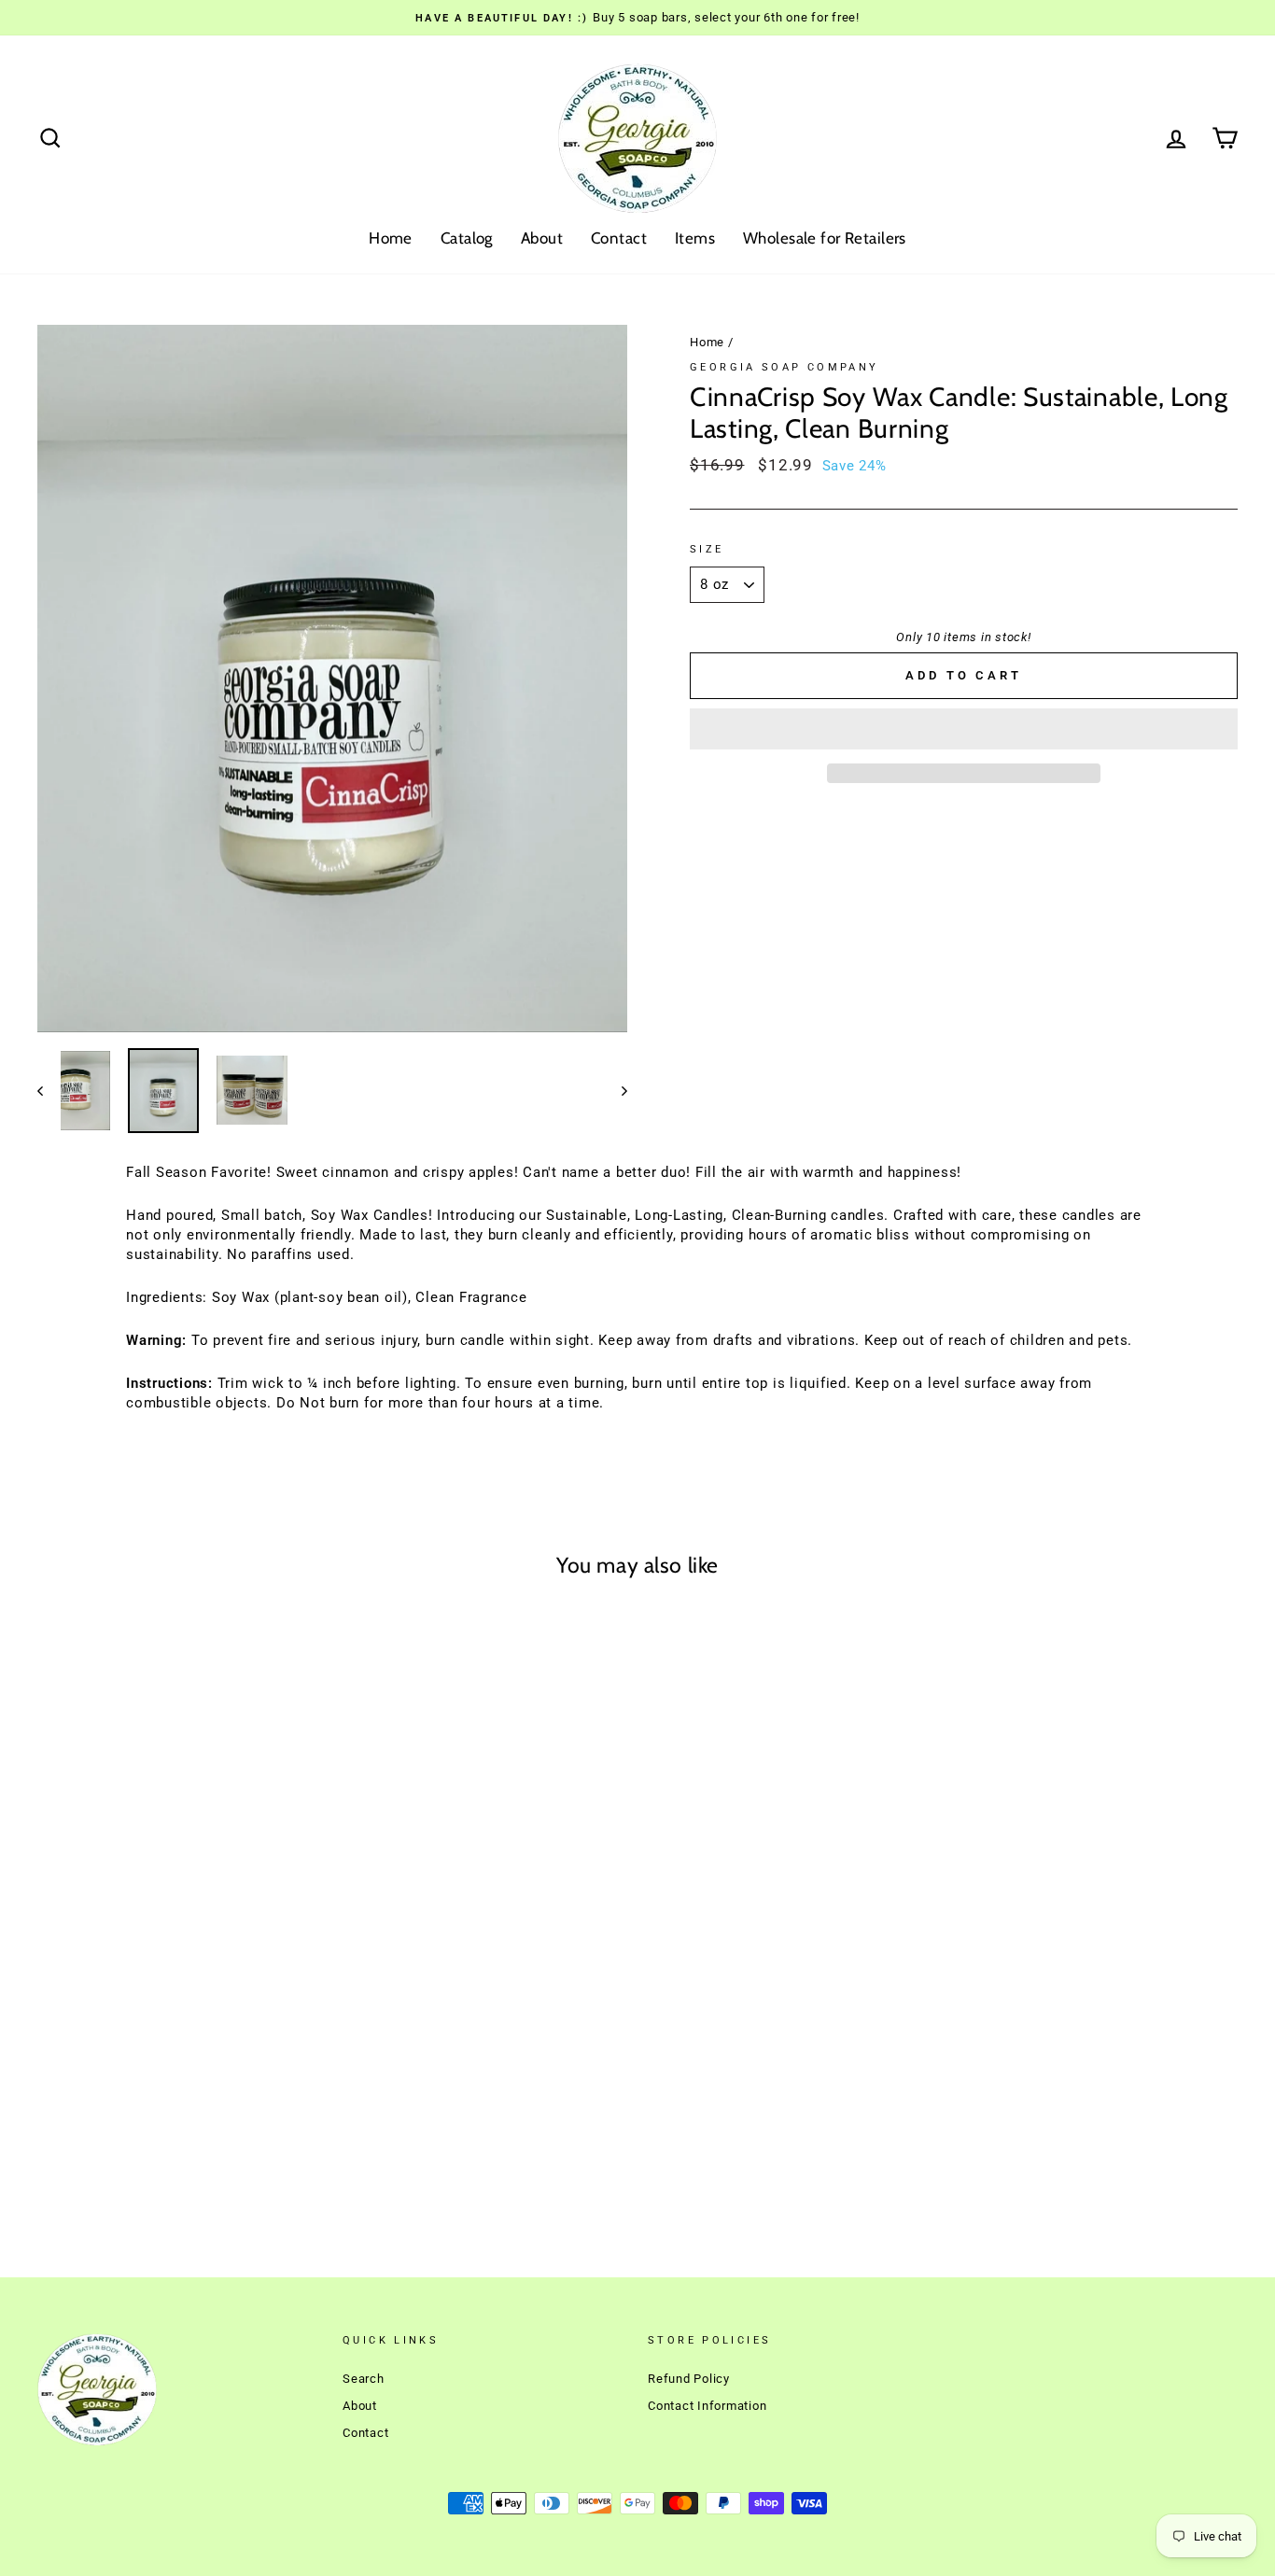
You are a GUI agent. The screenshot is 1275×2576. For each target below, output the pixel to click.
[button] (964, 729)
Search (364, 2379)
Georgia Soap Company (785, 367)
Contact (619, 238)
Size (707, 549)
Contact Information (707, 2406)
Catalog (467, 238)
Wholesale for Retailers (825, 238)
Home (391, 238)
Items (695, 238)
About (542, 238)
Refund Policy (689, 2379)
